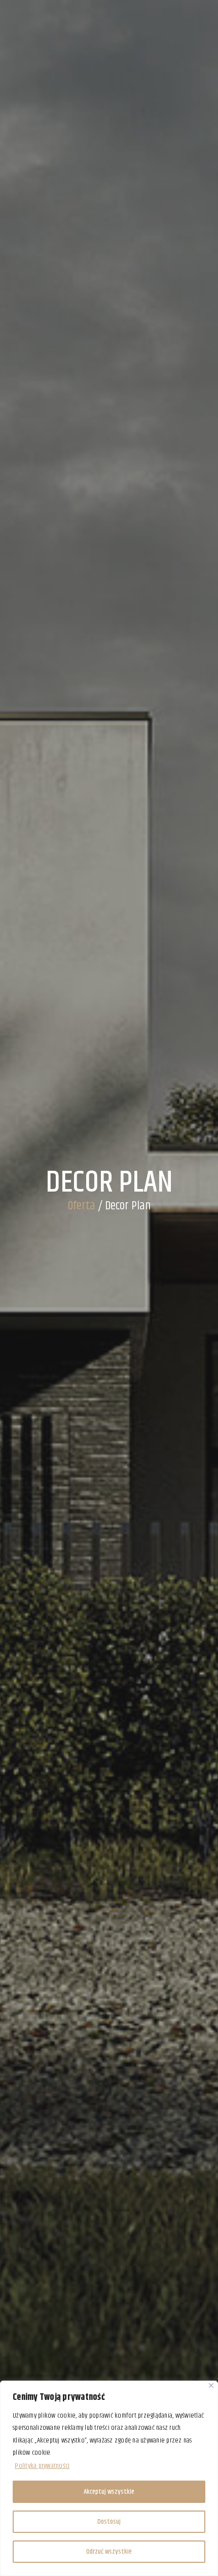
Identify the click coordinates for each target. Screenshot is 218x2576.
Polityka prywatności (42, 2466)
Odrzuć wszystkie (109, 2552)
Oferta (82, 1206)
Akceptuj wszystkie (109, 2492)
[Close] (211, 2385)
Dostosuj (109, 2522)
